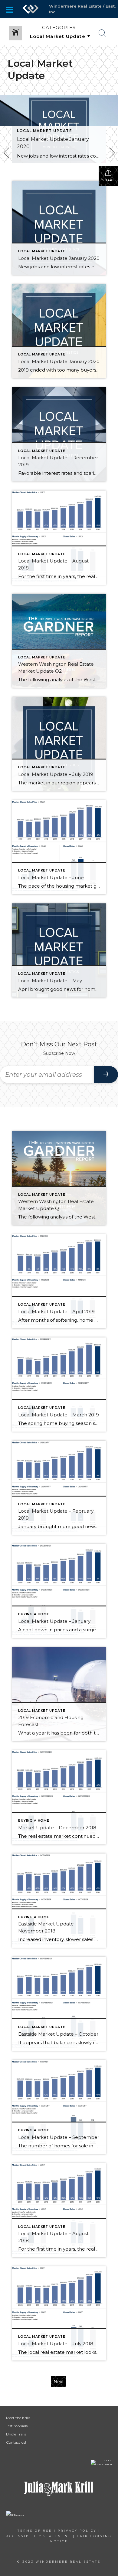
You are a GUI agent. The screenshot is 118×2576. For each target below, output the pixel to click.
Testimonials (17, 2426)
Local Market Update (44, 131)
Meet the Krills (18, 2418)
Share (108, 180)
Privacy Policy (77, 2531)
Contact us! (16, 2442)
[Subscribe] (106, 1075)
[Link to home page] (31, 9)
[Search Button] (102, 33)
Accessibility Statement (39, 2536)
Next (59, 2382)
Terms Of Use (35, 2531)
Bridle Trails (16, 2434)
